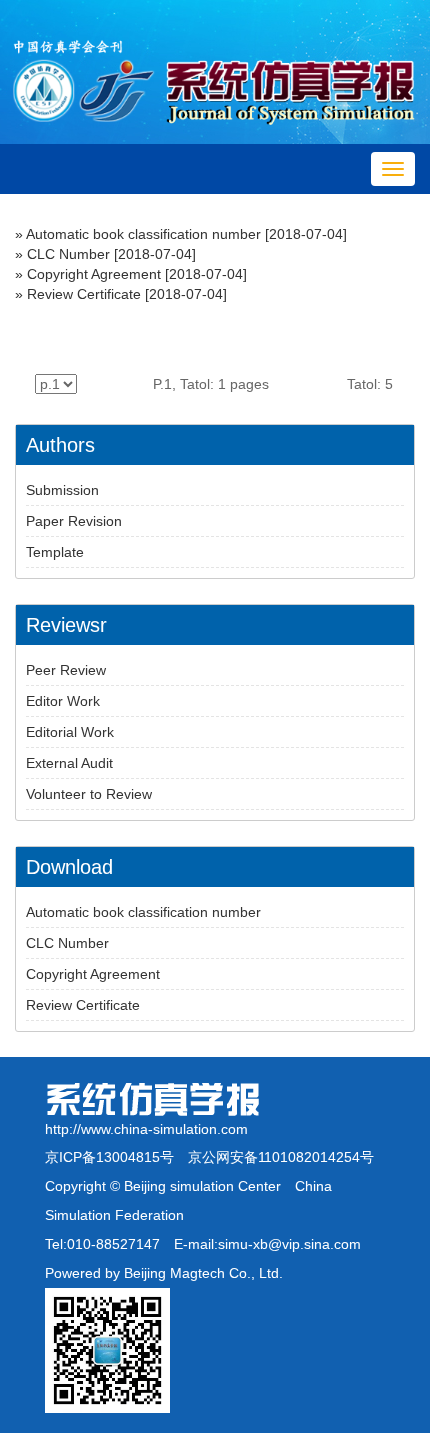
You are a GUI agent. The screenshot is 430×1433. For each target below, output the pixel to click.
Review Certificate (84, 294)
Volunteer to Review (89, 794)
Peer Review (66, 670)
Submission (62, 490)
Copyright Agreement (94, 274)
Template (55, 552)
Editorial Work (70, 732)
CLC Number (68, 254)
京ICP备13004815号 (109, 1157)
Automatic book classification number (143, 234)
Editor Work (63, 701)
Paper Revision (74, 521)
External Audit (69, 763)
